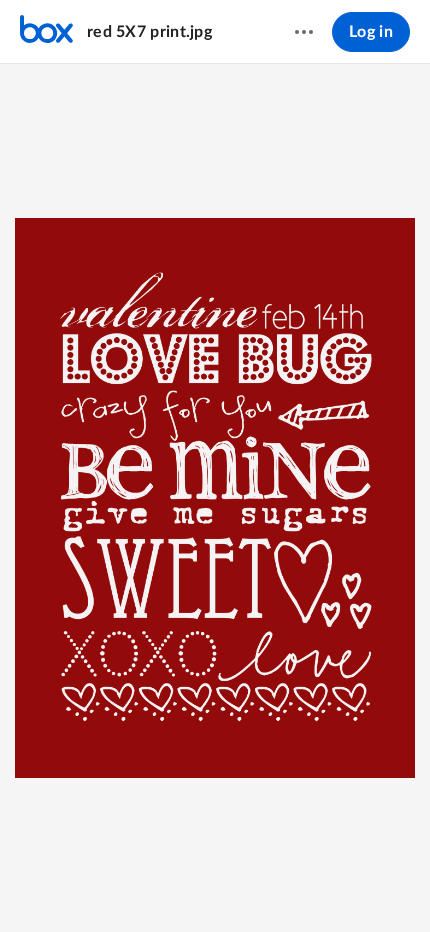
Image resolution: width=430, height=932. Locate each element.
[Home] (46, 32)
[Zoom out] (144, 883)
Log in (371, 32)
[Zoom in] (212, 883)
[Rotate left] (252, 883)
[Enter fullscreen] (288, 883)
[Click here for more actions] (304, 32)
